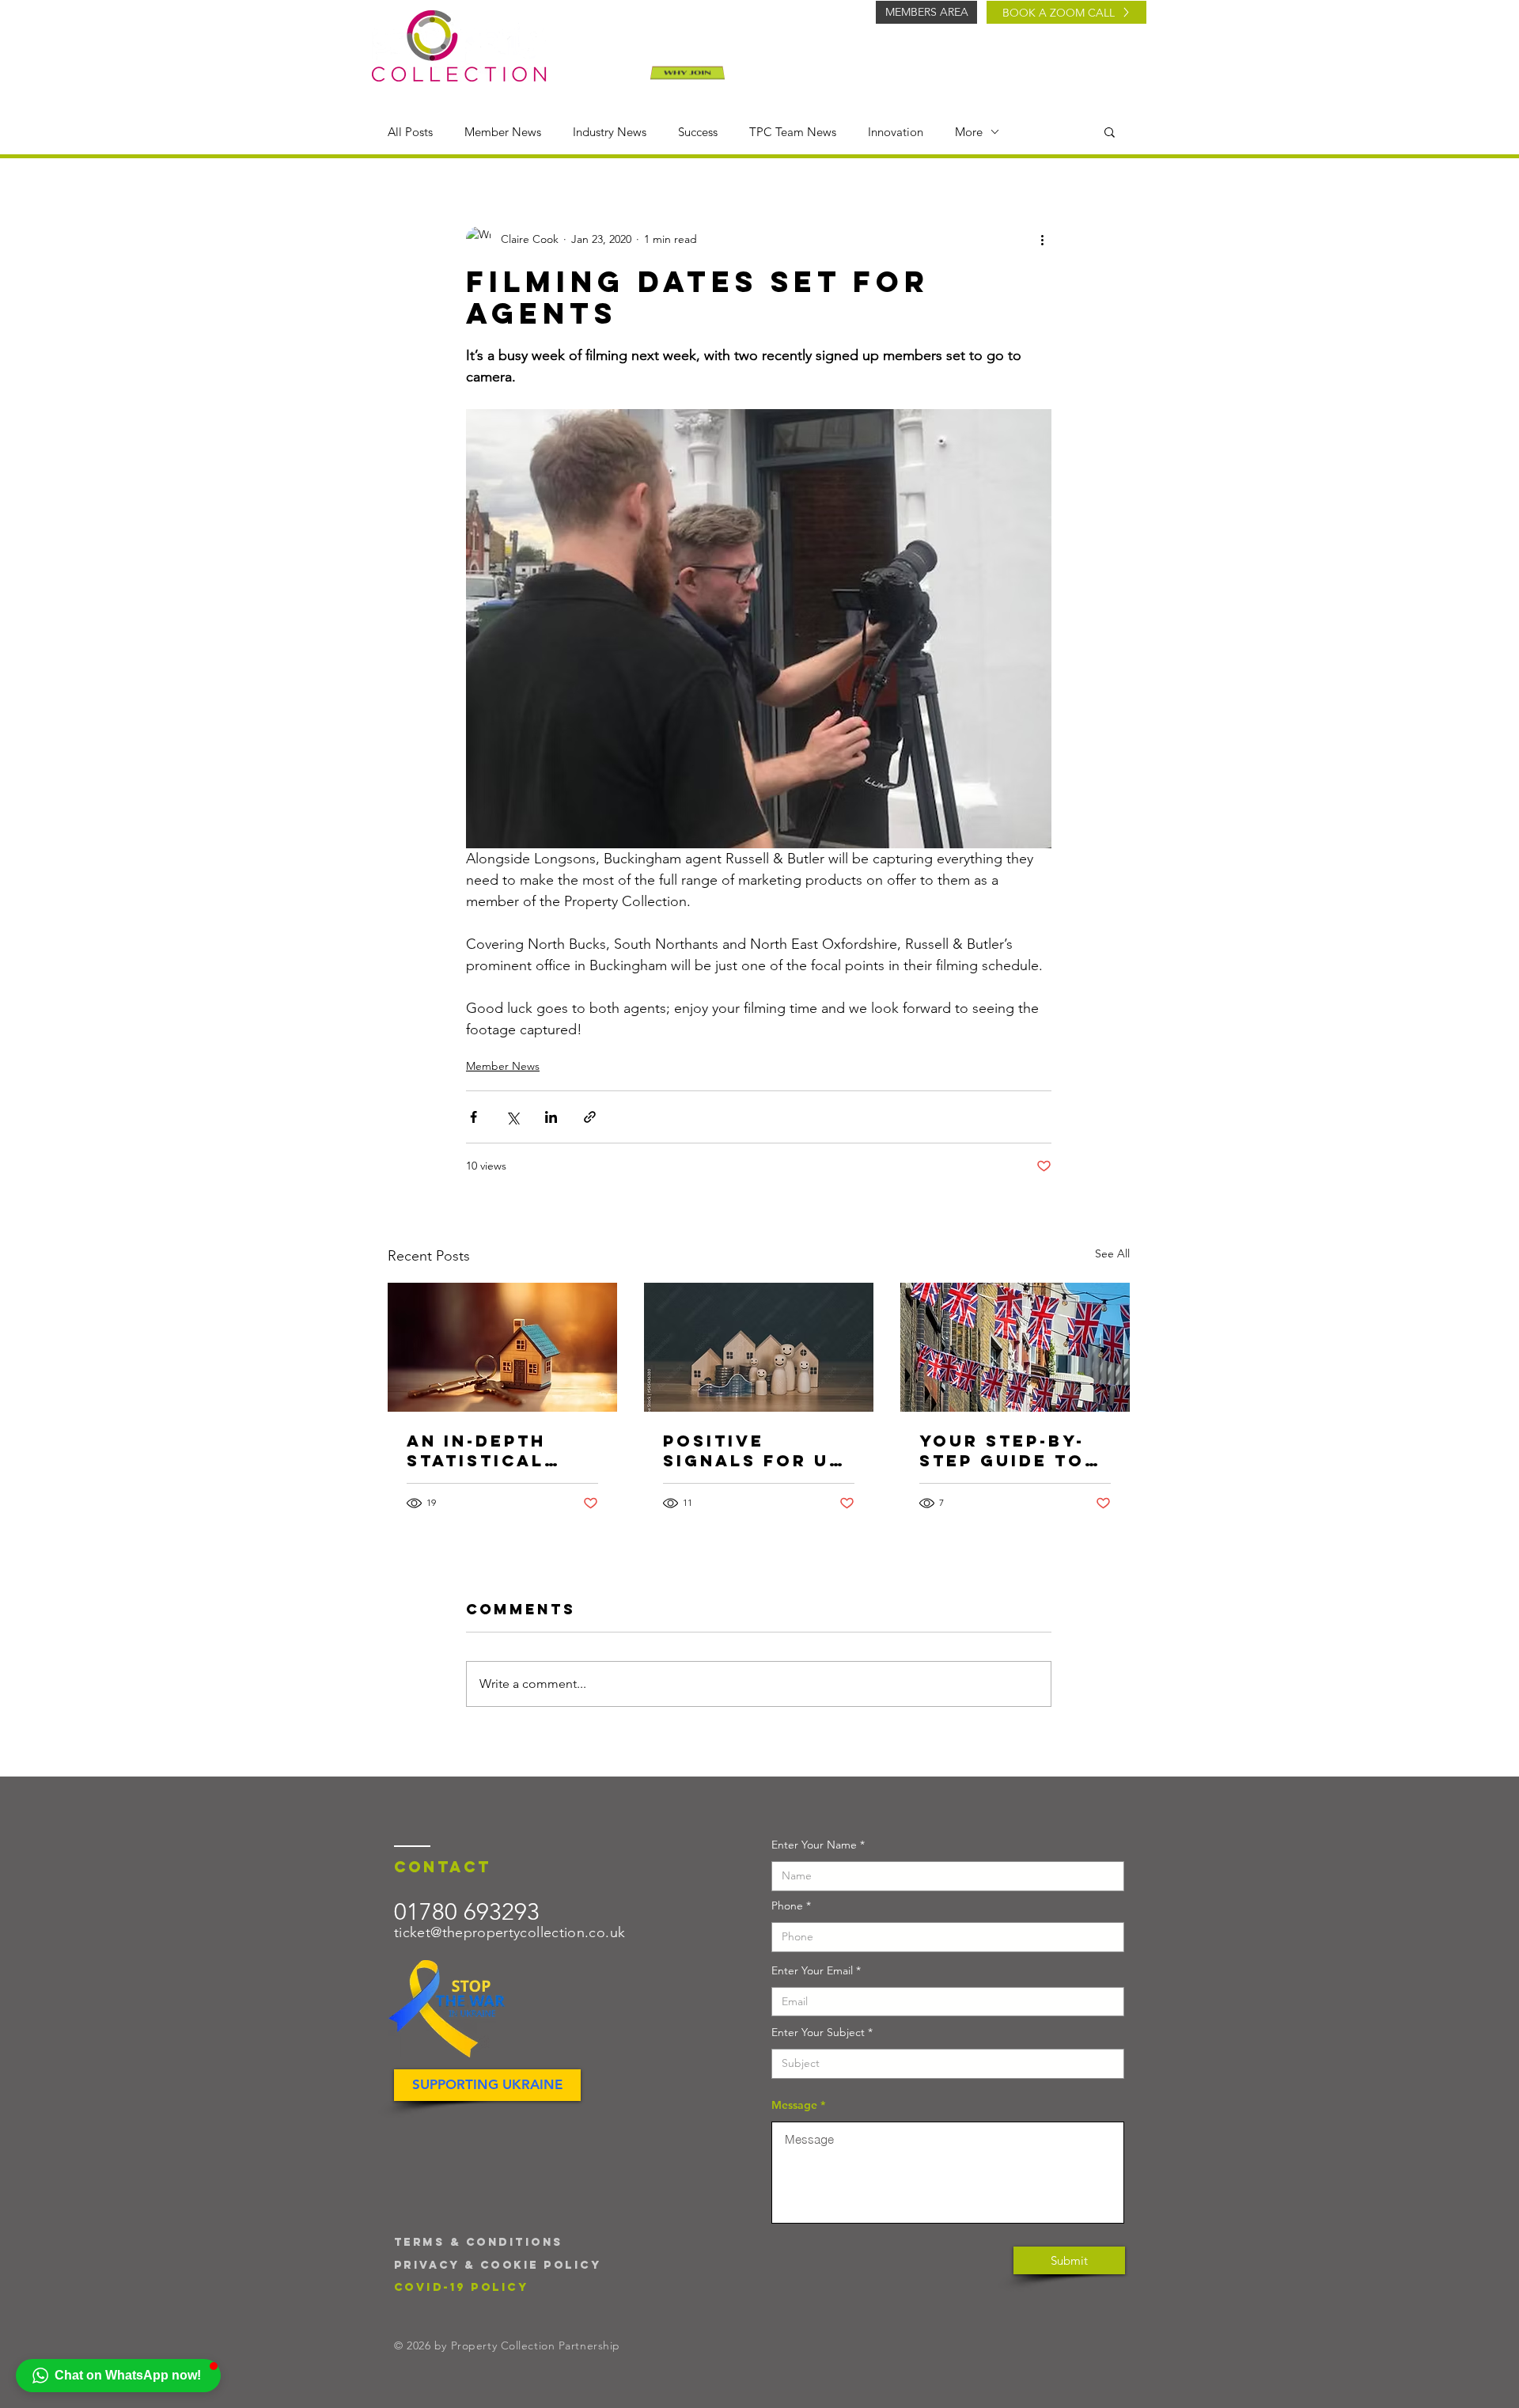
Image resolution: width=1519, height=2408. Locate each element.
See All (1112, 1253)
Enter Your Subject (818, 2032)
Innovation (896, 132)
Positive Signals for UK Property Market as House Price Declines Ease (753, 1450)
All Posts (410, 132)
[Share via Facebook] (474, 1117)
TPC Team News (793, 132)
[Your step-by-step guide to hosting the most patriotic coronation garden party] (1015, 1347)
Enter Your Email (812, 1970)
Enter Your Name (814, 1845)
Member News (503, 132)
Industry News (610, 132)
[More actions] (1042, 239)
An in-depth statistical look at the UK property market (496, 1450)
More (969, 132)
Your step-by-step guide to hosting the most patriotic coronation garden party (1010, 1450)
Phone (787, 1906)
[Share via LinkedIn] (551, 1117)
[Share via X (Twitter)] (512, 1117)
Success (698, 132)
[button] (1110, 131)
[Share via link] (590, 1117)
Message (794, 2105)
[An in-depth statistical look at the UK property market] (502, 1347)
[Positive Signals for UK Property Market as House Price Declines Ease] (759, 1347)
